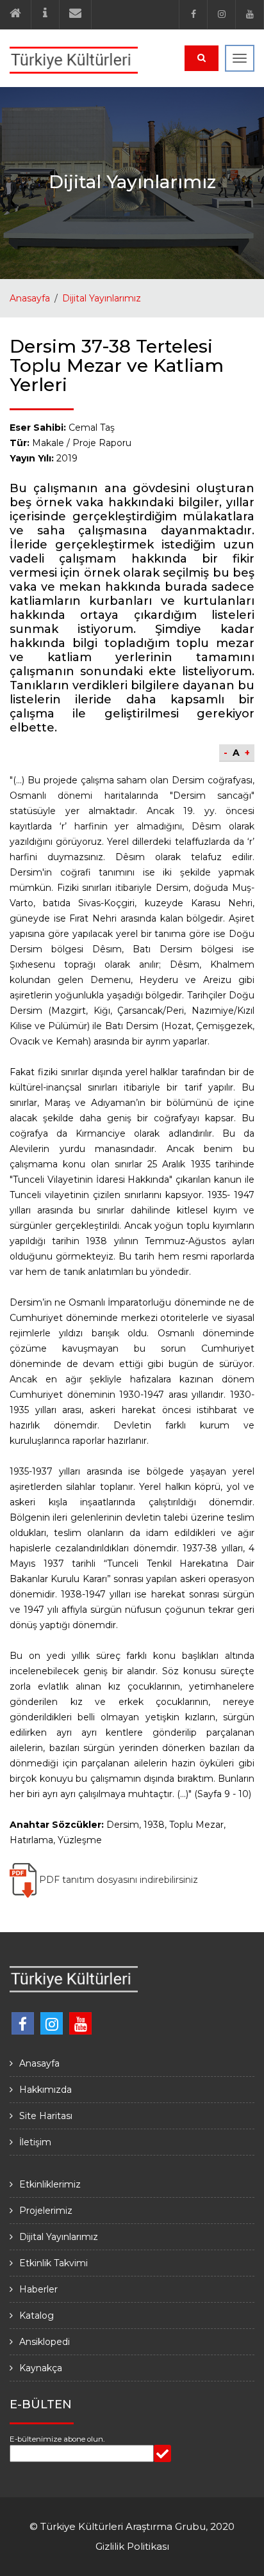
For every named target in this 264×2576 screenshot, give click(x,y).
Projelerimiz (46, 2211)
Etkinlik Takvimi (54, 2263)
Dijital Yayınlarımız (102, 298)
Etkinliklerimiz (50, 2184)
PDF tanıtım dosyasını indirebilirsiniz (117, 1880)
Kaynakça (41, 2368)
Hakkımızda (45, 2090)
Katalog (37, 2316)
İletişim (35, 2142)
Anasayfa (30, 298)
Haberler (38, 2289)
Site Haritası (46, 2116)
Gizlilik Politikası (132, 2546)
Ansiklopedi (45, 2342)
